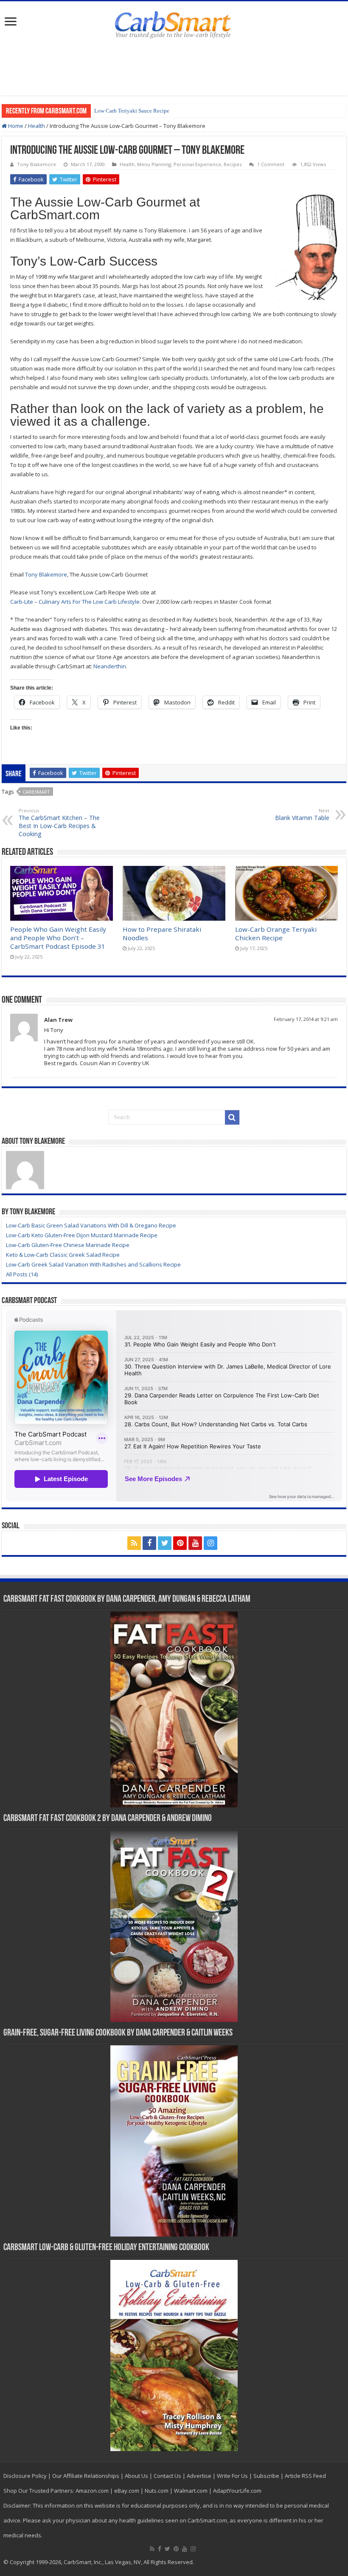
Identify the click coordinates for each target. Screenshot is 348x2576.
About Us (136, 2476)
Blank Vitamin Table (302, 814)
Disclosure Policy (25, 2476)
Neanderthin (110, 666)
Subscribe (266, 2476)
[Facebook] (149, 1543)
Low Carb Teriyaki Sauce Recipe (132, 111)
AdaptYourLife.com (237, 2491)
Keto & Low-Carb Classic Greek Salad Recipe (63, 1255)
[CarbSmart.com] (174, 23)
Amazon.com (92, 2491)
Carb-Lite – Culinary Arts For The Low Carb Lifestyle (75, 602)
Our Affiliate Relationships (86, 2476)
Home (15, 126)
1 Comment (271, 164)
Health (36, 126)
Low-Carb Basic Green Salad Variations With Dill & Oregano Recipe (91, 1225)
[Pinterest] (180, 1543)
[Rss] (134, 1543)
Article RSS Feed (305, 2476)
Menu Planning (154, 164)
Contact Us (167, 2476)
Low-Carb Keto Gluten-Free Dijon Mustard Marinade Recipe (82, 1235)
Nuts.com (157, 2491)
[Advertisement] (174, 68)
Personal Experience (197, 164)
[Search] (232, 1117)
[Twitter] (165, 1543)
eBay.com (127, 2491)
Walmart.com (191, 2491)
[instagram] (210, 1543)
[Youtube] (195, 1543)
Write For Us (232, 2476)
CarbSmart (36, 792)
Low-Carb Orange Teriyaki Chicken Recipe (276, 933)
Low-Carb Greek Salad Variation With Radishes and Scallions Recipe (93, 1264)
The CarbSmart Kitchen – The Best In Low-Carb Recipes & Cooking (59, 823)
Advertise (199, 2476)
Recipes (233, 164)
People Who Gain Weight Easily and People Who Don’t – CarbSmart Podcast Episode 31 (58, 938)
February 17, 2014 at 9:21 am (306, 1019)
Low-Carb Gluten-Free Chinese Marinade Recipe (68, 1245)
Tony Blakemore (36, 164)
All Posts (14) (22, 1274)
